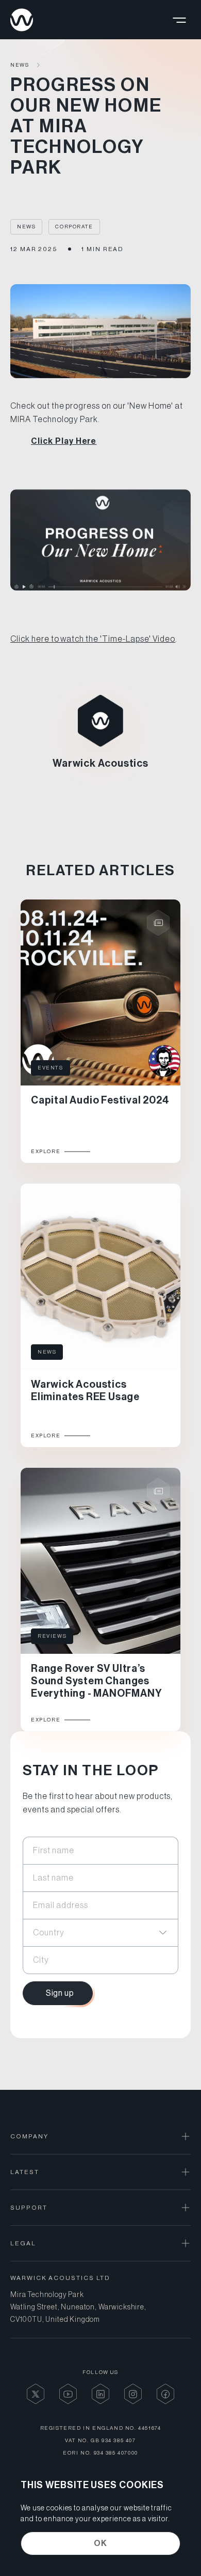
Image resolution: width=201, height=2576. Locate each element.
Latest (25, 2172)
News (20, 65)
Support (29, 2208)
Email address (60, 1905)
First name (54, 1850)
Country (49, 1932)
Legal (23, 2243)
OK (100, 2543)
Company (29, 2136)
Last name (53, 1877)
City (41, 1960)
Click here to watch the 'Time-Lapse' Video (93, 639)
